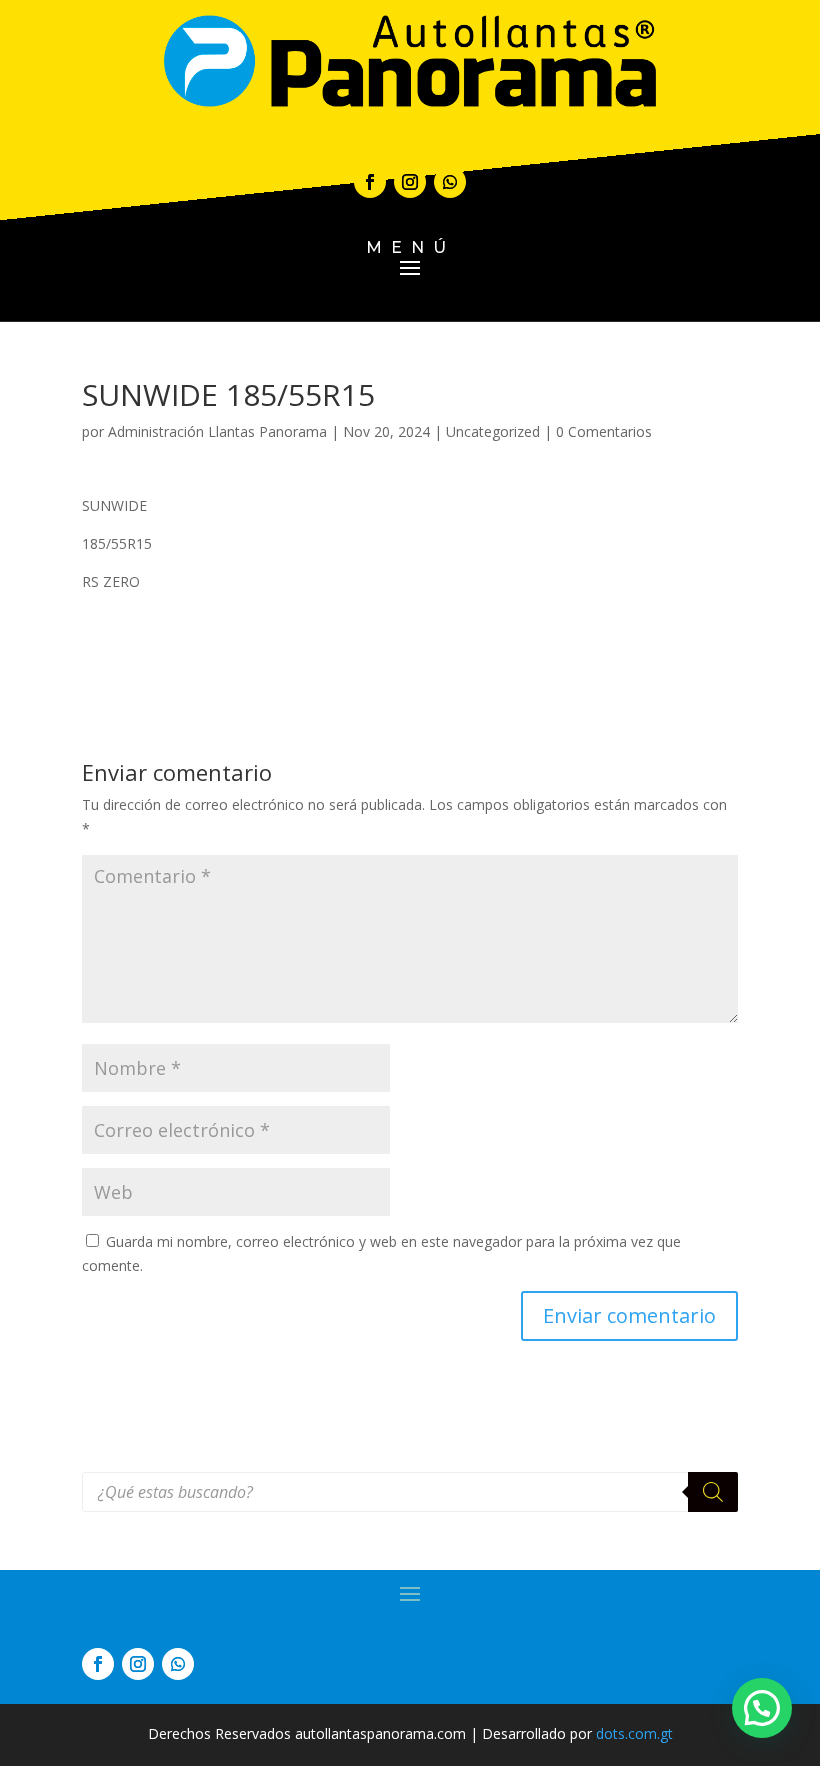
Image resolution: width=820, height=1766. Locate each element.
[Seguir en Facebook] (370, 182)
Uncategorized (493, 431)
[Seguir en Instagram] (410, 182)
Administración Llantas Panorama (217, 431)
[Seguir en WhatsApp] (450, 182)
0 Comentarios (604, 431)
